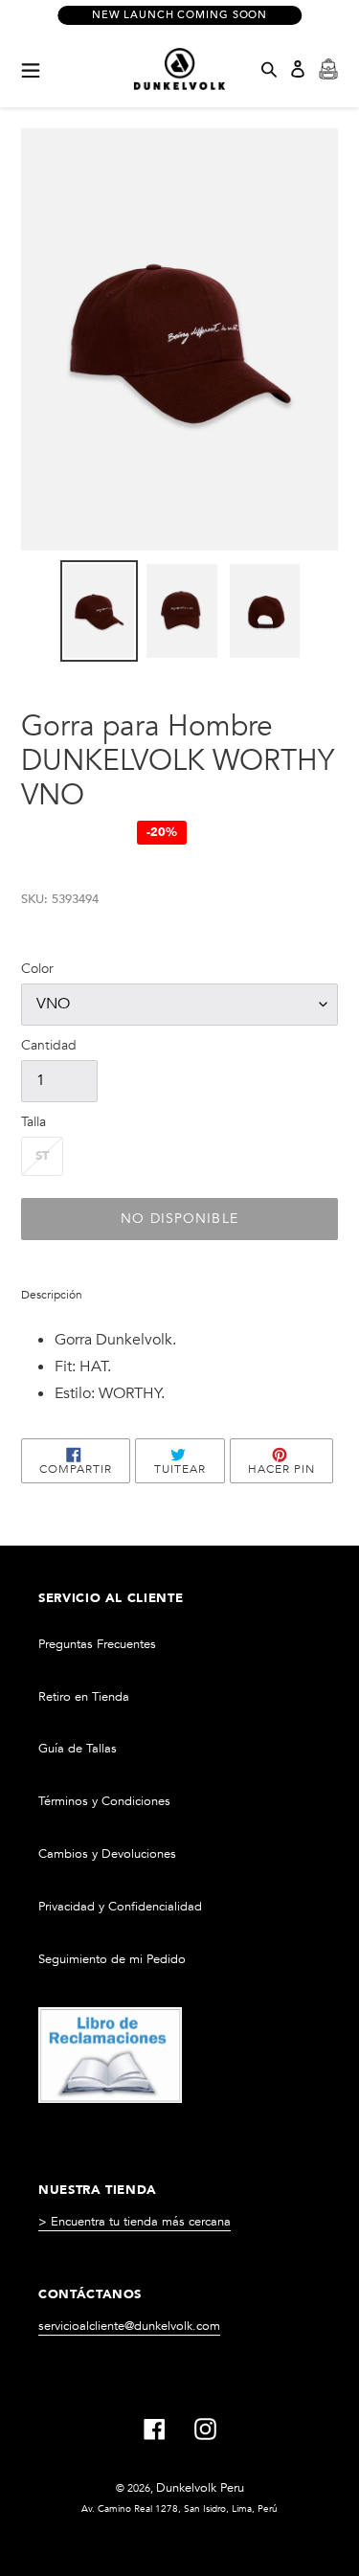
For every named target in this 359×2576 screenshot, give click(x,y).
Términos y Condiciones (104, 1801)
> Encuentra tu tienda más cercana (135, 2222)
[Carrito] (328, 69)
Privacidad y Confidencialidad (120, 1907)
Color (37, 969)
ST (42, 1156)
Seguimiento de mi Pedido (112, 1959)
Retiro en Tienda (84, 1697)
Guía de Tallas (78, 1749)
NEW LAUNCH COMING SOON (179, 15)
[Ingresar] (298, 69)
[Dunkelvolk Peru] (180, 69)
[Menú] (31, 69)
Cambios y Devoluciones (107, 1854)
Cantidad (49, 1045)
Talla (34, 1122)
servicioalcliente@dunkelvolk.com (129, 2326)
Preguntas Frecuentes (97, 1644)
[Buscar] (269, 69)
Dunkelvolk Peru (200, 2488)
